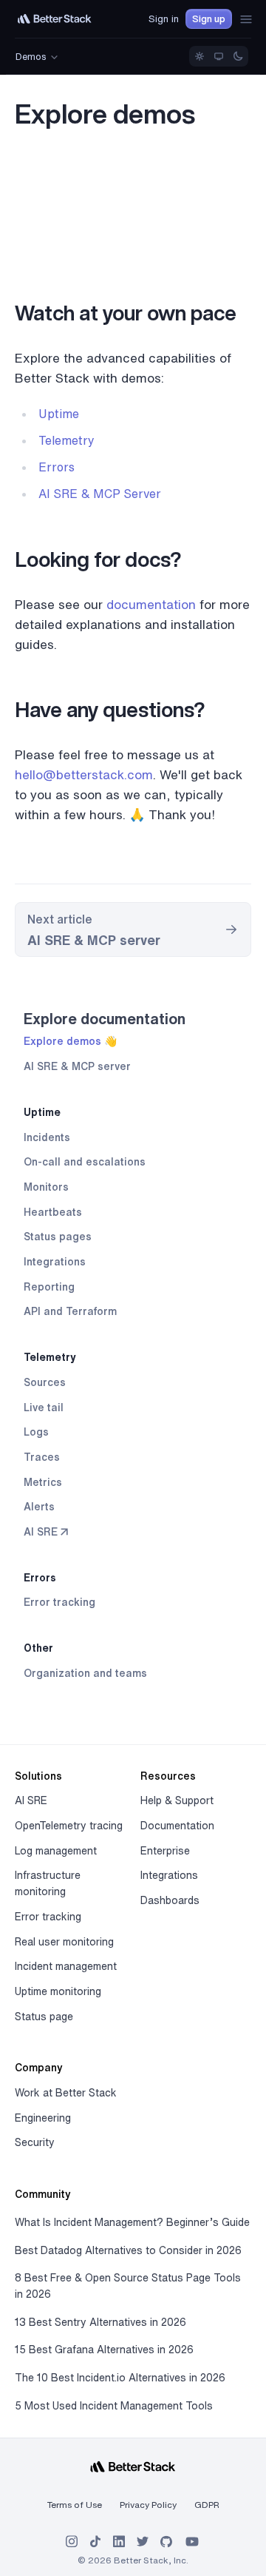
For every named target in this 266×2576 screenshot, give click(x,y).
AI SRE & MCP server (77, 1066)
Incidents (47, 1137)
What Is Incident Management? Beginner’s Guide (132, 2222)
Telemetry (50, 1357)
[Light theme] (199, 56)
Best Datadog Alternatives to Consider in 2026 (128, 2250)
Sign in (164, 19)
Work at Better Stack (66, 2093)
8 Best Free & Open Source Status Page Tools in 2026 (128, 2286)
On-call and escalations (85, 1162)
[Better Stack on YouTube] (192, 2542)
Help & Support (177, 1800)
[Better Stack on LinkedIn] (119, 2542)
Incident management (66, 1966)
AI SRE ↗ (46, 1532)
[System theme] (219, 56)
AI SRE (31, 1800)
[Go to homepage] (55, 19)
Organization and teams (85, 1673)
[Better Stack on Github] (166, 2542)
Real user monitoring (64, 1942)
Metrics (43, 1482)
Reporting (49, 1287)
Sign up (209, 19)
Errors (40, 1578)
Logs (36, 1432)
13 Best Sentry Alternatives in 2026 (100, 2322)
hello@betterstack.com (84, 774)
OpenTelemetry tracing (69, 1826)
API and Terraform (70, 1311)
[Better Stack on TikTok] (95, 2542)
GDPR (207, 2505)
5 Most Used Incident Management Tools (114, 2406)
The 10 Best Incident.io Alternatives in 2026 (120, 2378)
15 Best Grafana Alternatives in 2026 (104, 2350)
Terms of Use (75, 2505)
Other (38, 1648)
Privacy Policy (148, 2505)
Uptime (42, 1112)
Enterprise (165, 1851)
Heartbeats (53, 1212)
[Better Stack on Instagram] (72, 2542)
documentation (151, 604)
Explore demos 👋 (70, 1041)
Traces (42, 1457)
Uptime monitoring (58, 1991)
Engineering (43, 2118)
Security (35, 2142)
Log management (56, 1851)
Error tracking (59, 1602)
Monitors (46, 1187)
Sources (45, 1382)
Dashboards (170, 1900)
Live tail (44, 1408)
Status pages (58, 1237)
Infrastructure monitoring (48, 1883)
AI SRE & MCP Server (100, 494)
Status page (44, 2017)
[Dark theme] (238, 56)
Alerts (39, 1507)
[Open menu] (246, 19)
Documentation (177, 1826)
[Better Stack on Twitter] (143, 2542)
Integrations (55, 1262)
